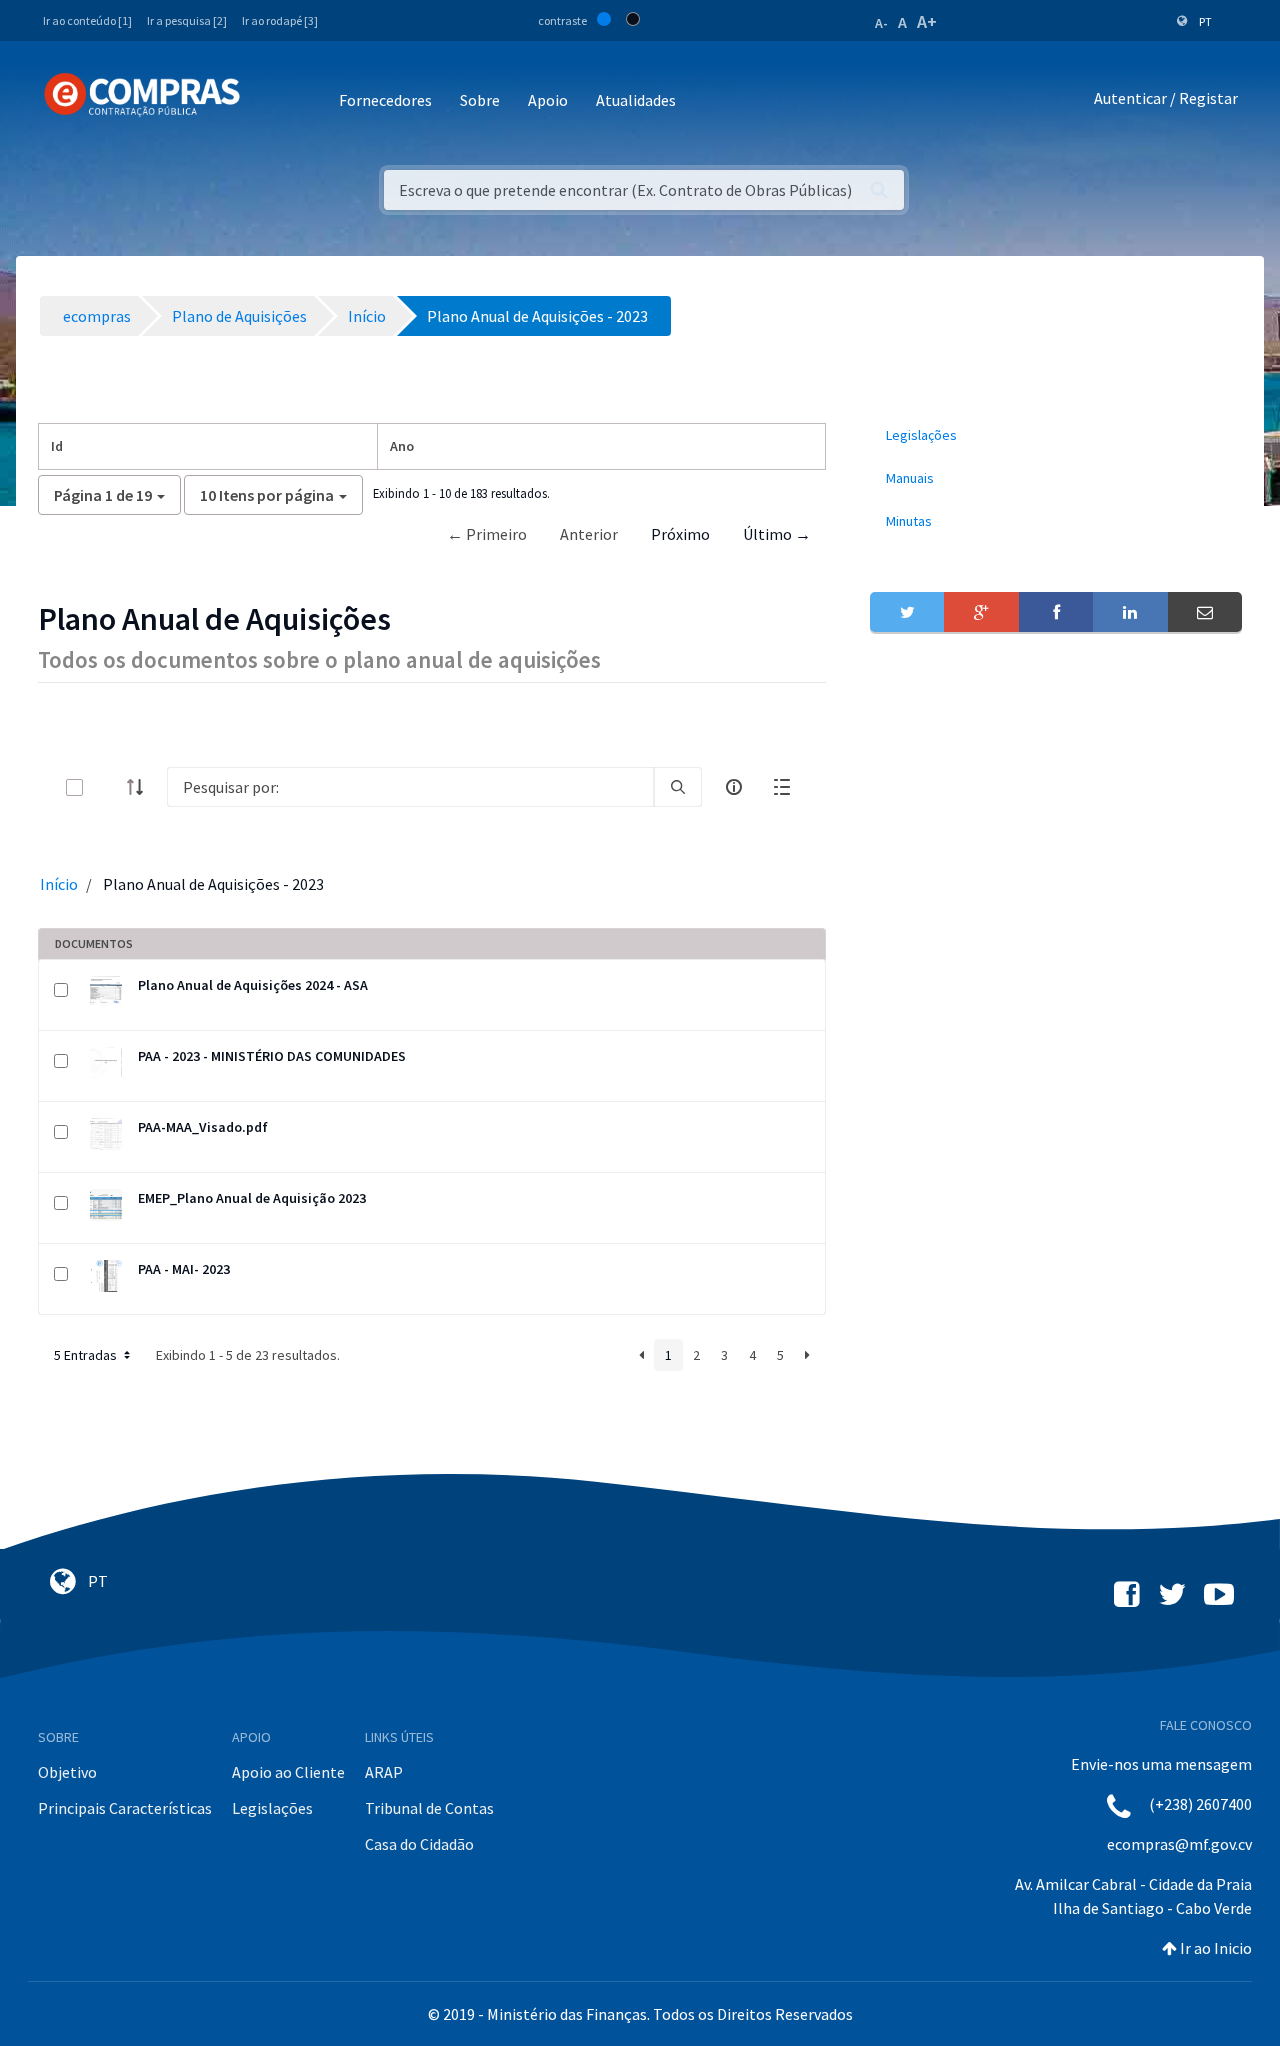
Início (59, 884)
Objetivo (67, 1772)
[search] (678, 787)
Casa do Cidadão (419, 1844)
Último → (777, 534)
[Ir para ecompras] (142, 95)
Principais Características (125, 1808)
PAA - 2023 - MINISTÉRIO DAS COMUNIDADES (272, 1056)
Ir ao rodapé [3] (280, 20)
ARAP (384, 1772)
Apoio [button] (548, 100)
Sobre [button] (480, 100)
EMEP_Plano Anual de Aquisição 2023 (252, 1198)
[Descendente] (141, 787)
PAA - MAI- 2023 (184, 1269)
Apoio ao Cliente (288, 1772)
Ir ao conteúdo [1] (87, 20)
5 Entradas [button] (87, 1355)
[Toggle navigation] (268, 101)
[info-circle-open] (734, 787)
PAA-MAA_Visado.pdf (203, 1127)
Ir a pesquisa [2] (187, 20)
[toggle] (107, 787)
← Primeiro (487, 534)
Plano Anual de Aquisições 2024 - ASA (253, 985)
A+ (927, 21)
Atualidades (636, 100)
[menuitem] (1056, 435)
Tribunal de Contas (429, 1808)
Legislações (272, 1808)
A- (881, 23)
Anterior (589, 534)
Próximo (680, 534)
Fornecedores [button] (385, 100)
